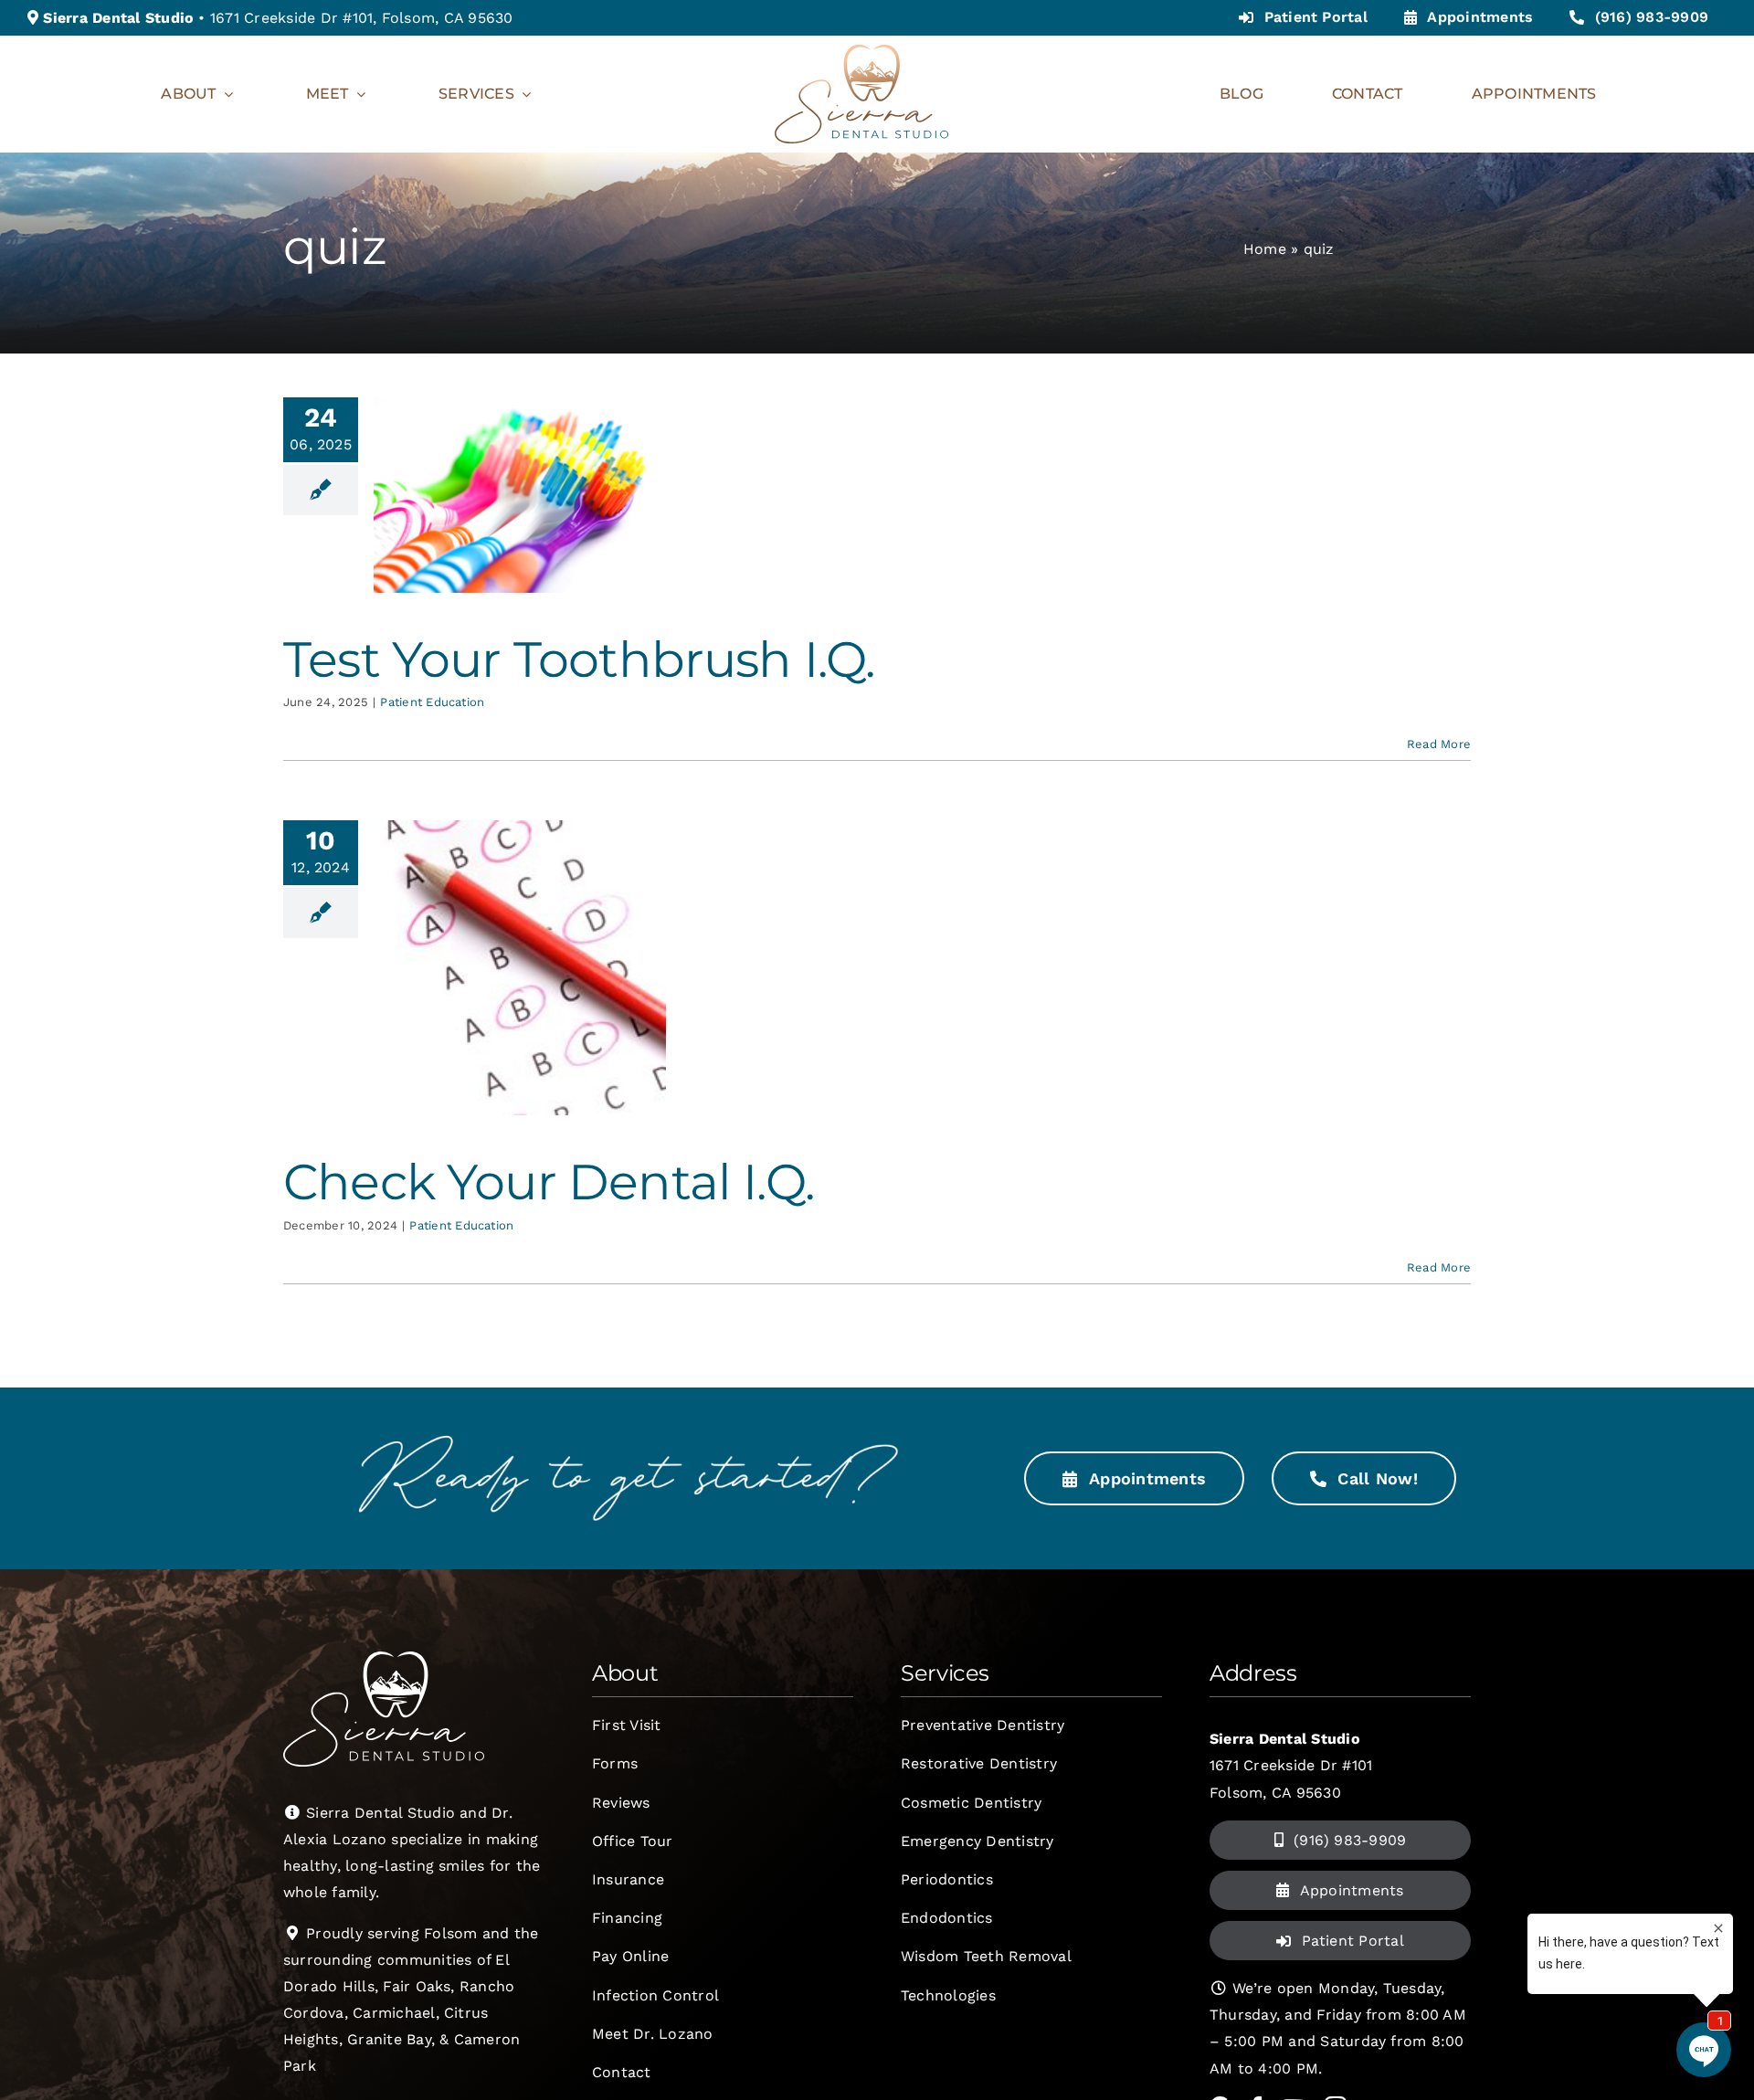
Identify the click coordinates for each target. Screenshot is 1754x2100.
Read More (1439, 744)
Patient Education (432, 702)
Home (1265, 249)
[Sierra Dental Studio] (861, 52)
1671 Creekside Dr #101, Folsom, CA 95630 (362, 18)
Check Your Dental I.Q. (549, 1182)
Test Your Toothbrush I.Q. (579, 659)
